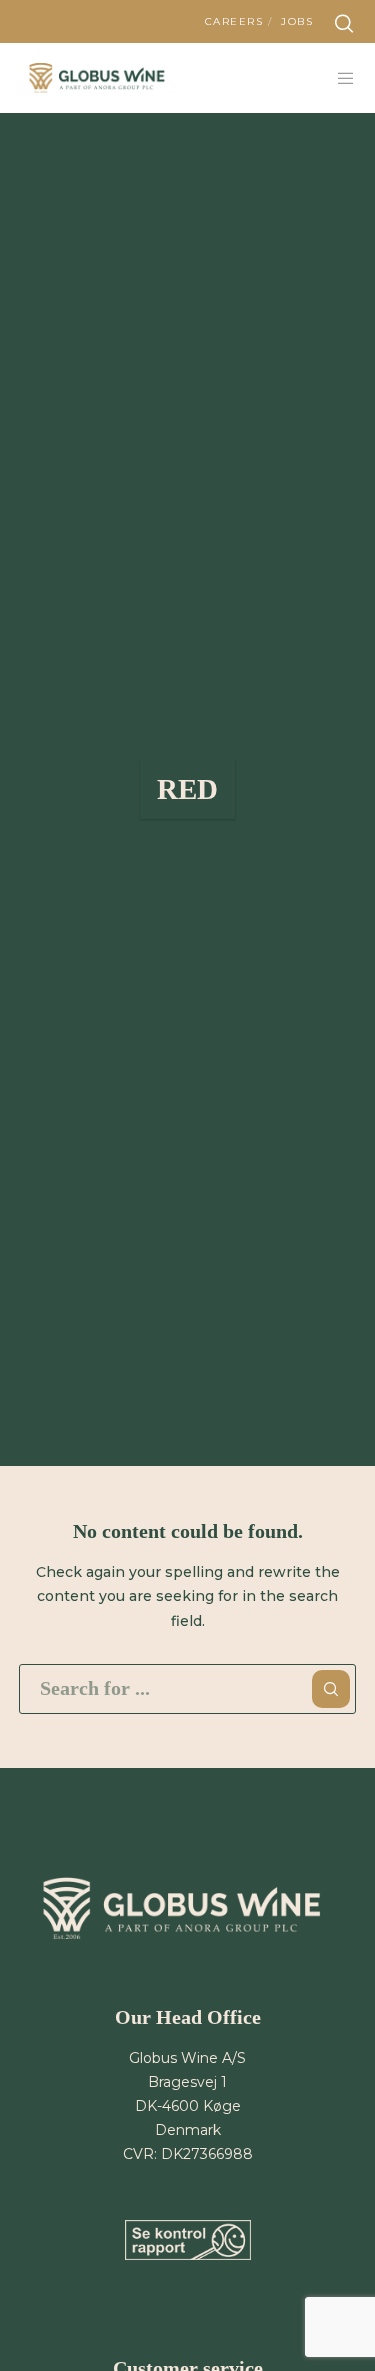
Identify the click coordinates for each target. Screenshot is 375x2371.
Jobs (297, 21)
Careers (234, 21)
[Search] (344, 24)
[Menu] (340, 78)
